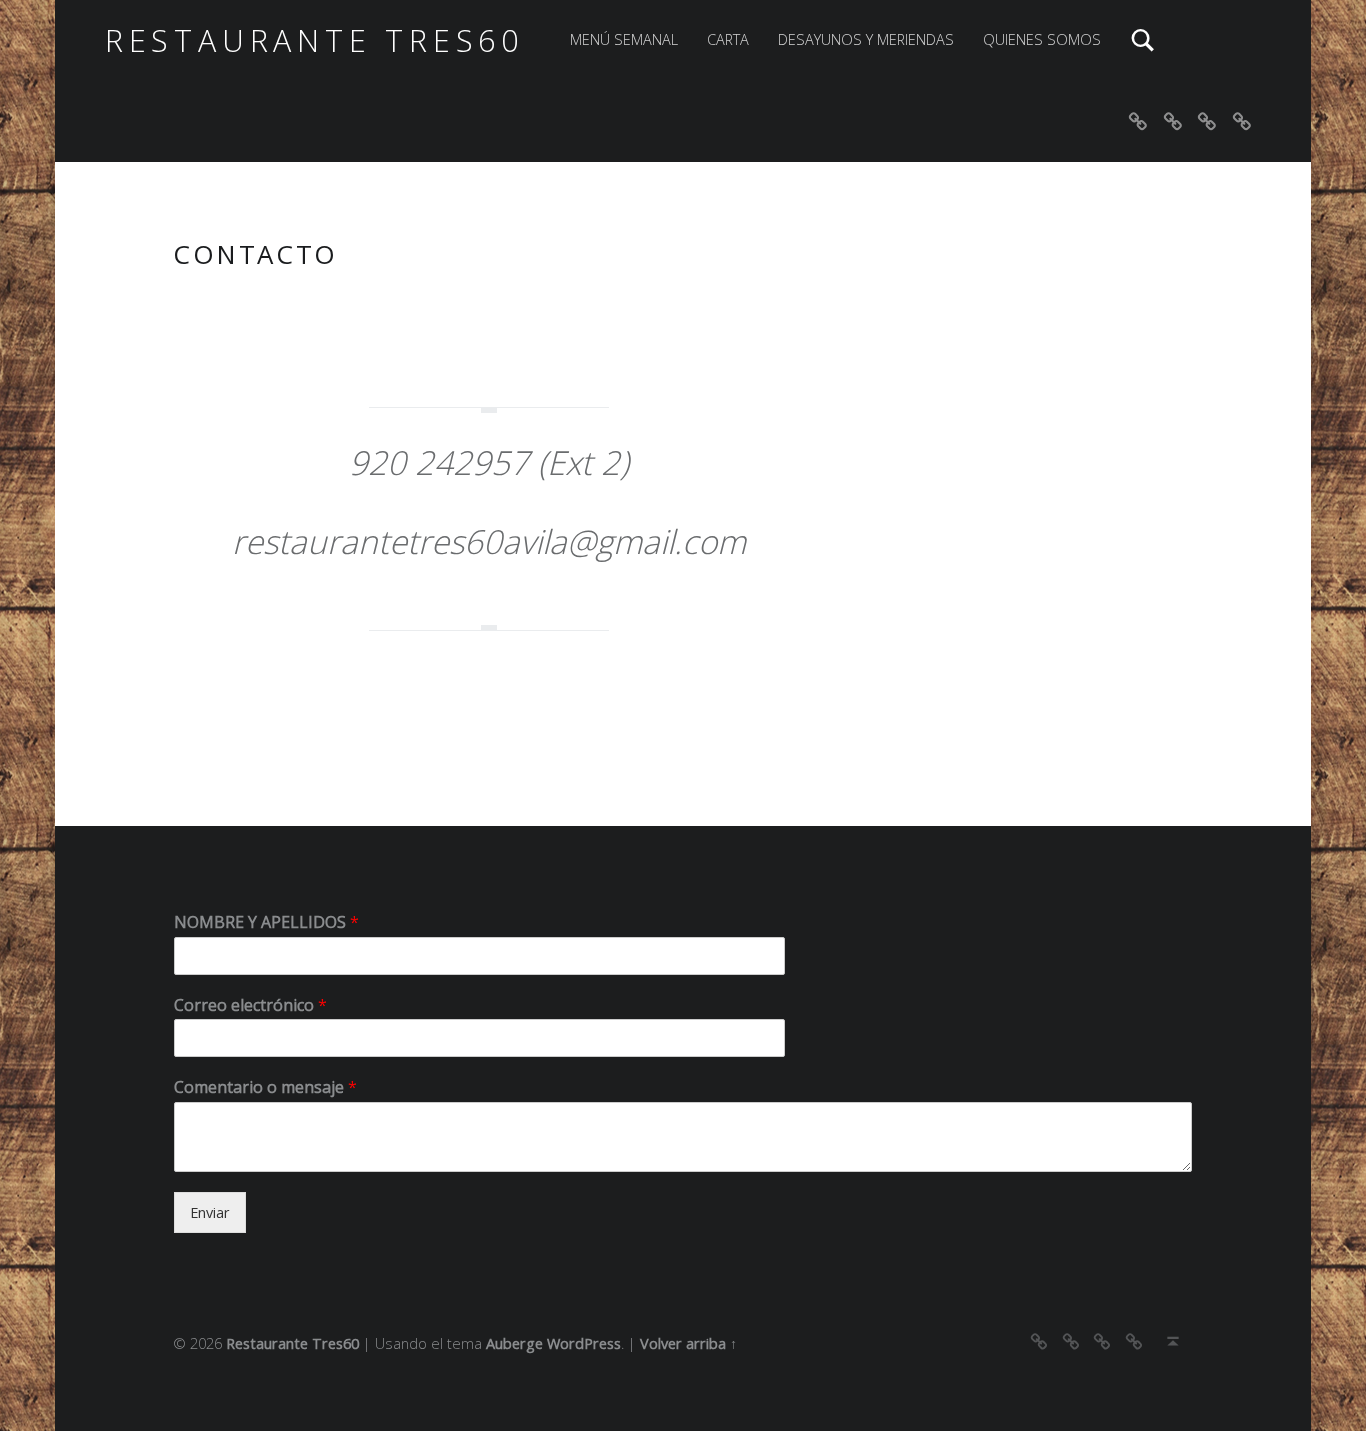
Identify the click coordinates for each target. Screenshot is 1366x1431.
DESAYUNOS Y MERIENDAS (866, 39)
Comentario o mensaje (265, 1087)
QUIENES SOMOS (1042, 39)
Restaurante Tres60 (314, 40)
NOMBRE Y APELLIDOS (266, 922)
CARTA (728, 39)
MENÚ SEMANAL (624, 39)
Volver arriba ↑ (688, 1343)
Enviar (210, 1212)
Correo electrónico (250, 1005)
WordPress (584, 1343)
